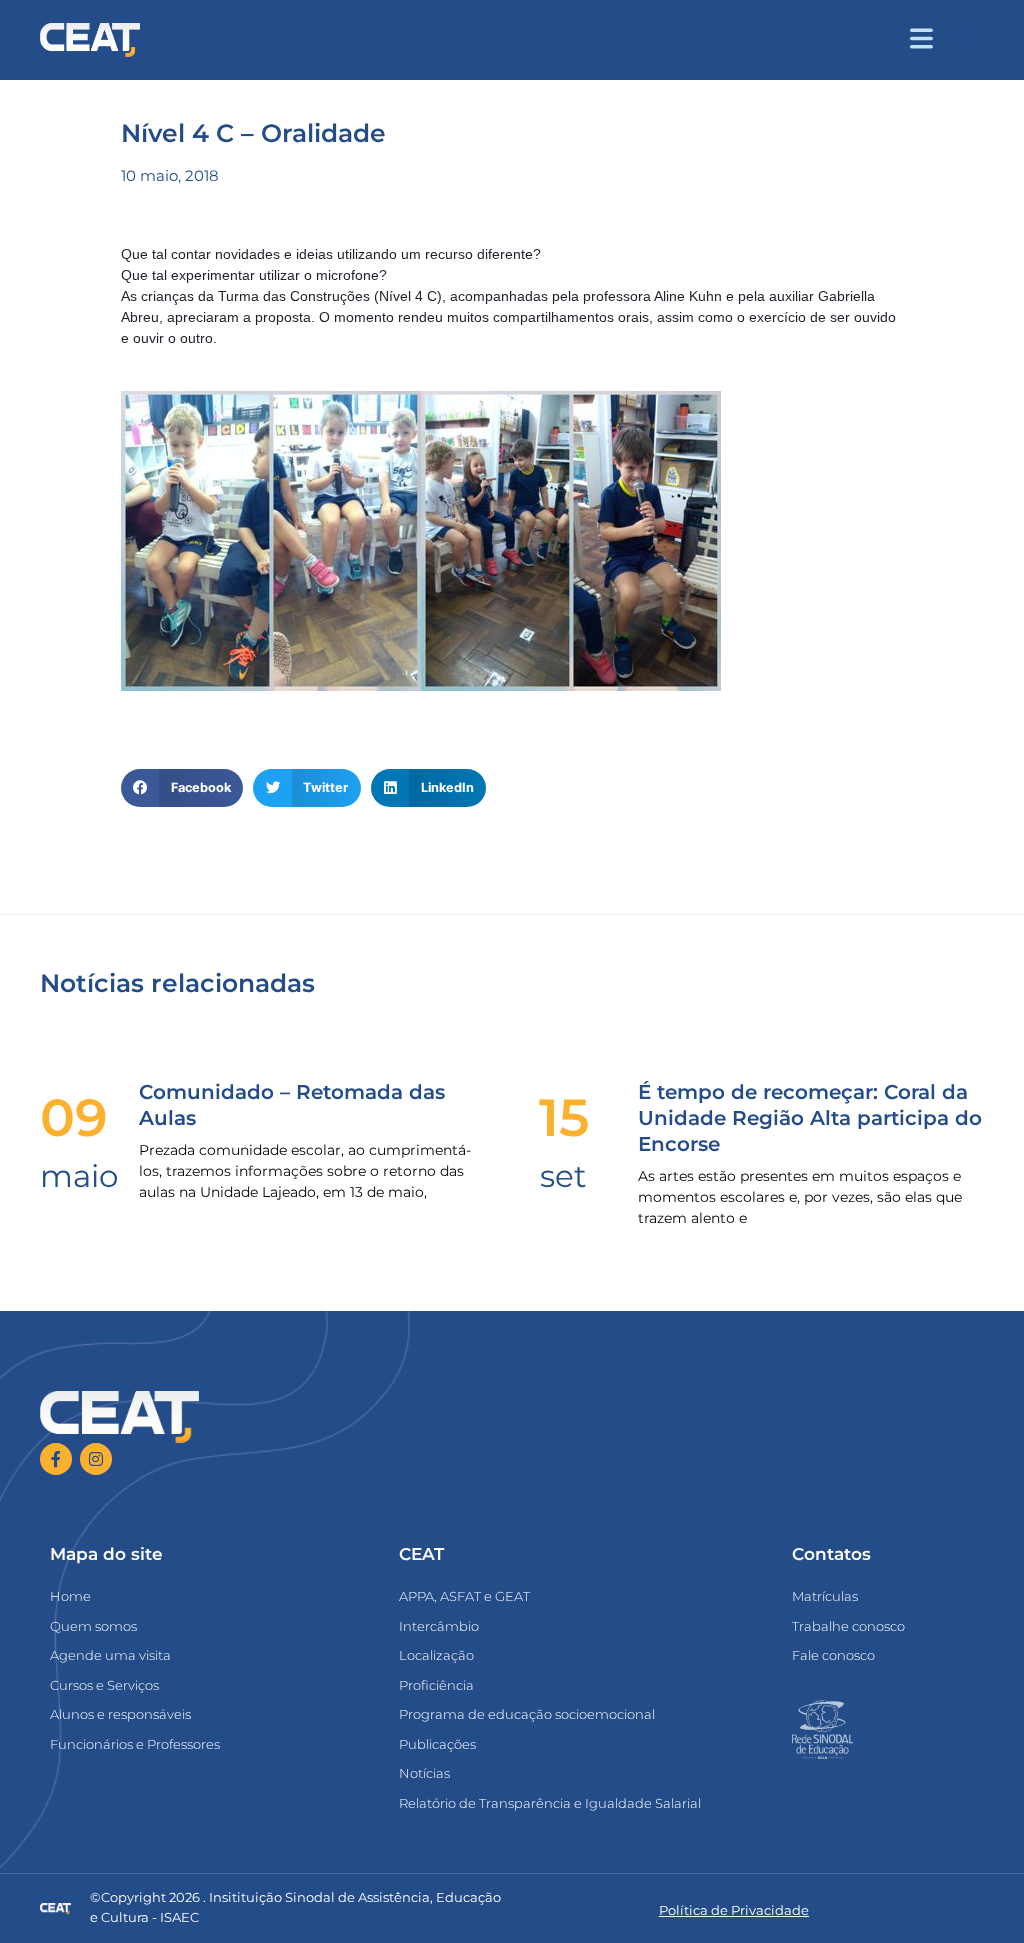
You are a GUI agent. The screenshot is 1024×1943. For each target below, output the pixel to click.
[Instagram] (96, 1459)
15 (564, 1117)
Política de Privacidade (734, 1910)
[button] (965, 40)
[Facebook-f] (56, 1459)
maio (79, 1176)
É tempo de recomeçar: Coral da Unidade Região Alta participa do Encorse (810, 1118)
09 (74, 1117)
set (563, 1176)
